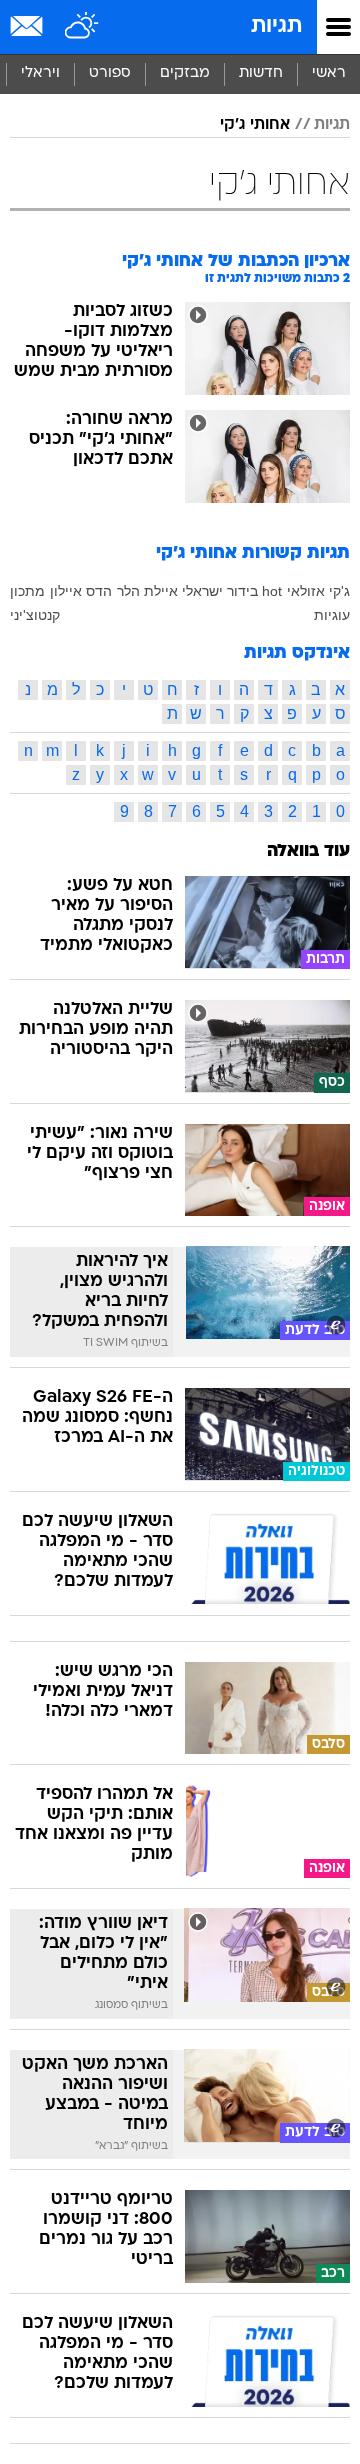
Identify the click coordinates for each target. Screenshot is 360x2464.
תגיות (276, 26)
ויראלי (40, 73)
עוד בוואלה (308, 851)
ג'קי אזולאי (318, 591)
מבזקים (185, 73)
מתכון (27, 591)
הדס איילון (81, 591)
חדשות (261, 73)
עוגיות (332, 615)
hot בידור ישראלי (232, 591)
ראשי (329, 73)
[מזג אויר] (82, 27)
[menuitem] (260, 74)
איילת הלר (147, 591)
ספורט (110, 73)
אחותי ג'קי (255, 125)
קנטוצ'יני (35, 615)
